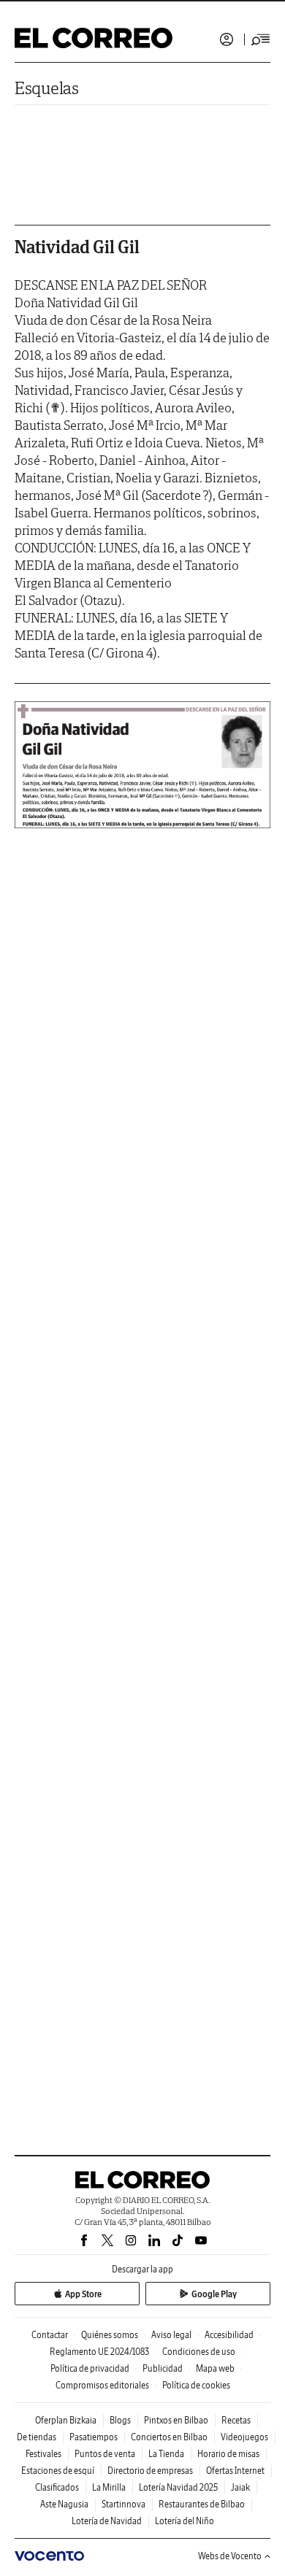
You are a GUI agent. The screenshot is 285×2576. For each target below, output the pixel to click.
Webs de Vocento (230, 2556)
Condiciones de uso (199, 2352)
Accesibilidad (229, 2335)
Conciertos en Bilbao (169, 2437)
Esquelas (47, 88)
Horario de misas (228, 2454)
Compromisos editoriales (102, 2385)
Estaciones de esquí (58, 2471)
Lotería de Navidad (107, 2521)
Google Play (214, 2294)
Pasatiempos (94, 2437)
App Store (83, 2294)
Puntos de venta (105, 2454)
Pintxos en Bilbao (176, 2420)
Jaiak (240, 2487)
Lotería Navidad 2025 (178, 2487)
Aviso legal (171, 2335)
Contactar (50, 2335)
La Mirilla (109, 2487)
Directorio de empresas (150, 2471)
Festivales (43, 2454)
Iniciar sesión (227, 39)
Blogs (120, 2420)
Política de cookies (196, 2385)
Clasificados (57, 2487)
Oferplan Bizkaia (66, 2420)
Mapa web (215, 2368)
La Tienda (166, 2454)
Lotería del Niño (185, 2521)
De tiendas (37, 2437)
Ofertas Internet (235, 2471)
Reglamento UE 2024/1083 (99, 2352)
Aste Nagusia (64, 2504)
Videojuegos (244, 2437)
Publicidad (163, 2368)
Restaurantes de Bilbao (202, 2504)
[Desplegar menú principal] (261, 39)
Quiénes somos (110, 2335)
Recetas (236, 2420)
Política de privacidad (90, 2368)
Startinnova (123, 2504)
